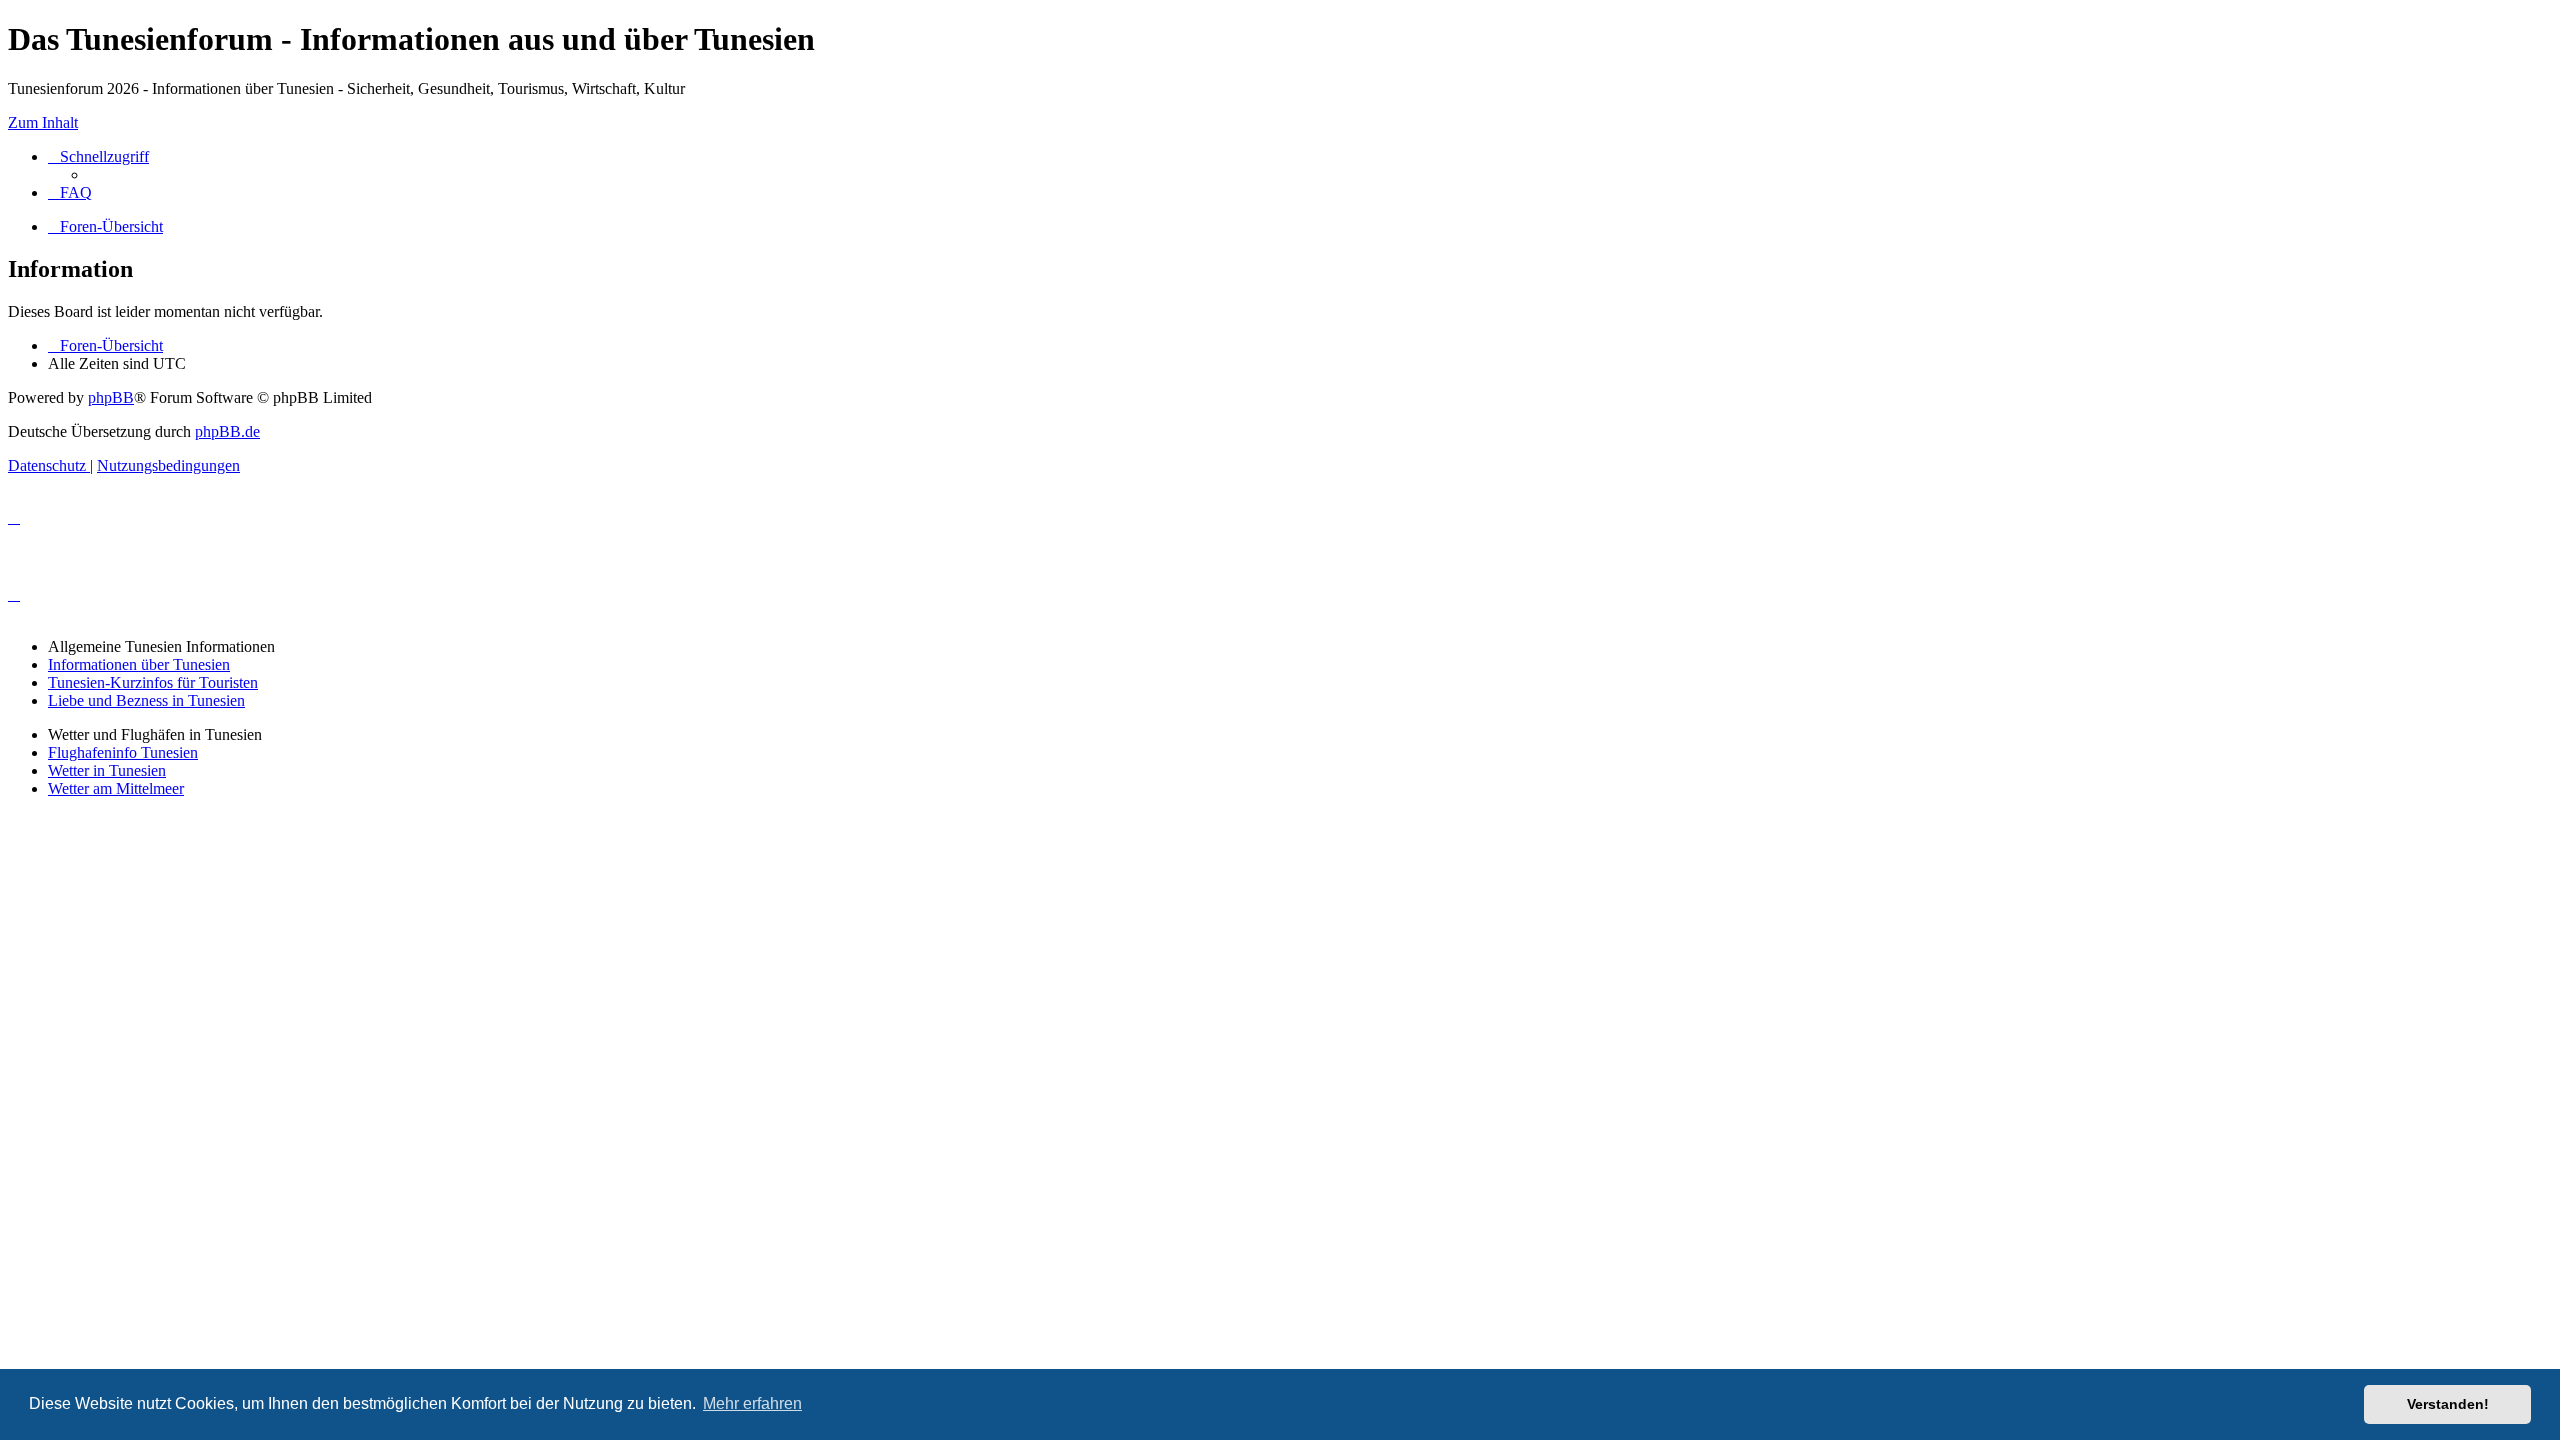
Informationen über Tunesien (139, 664)
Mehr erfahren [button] (752, 1403)
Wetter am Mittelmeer (116, 788)
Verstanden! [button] (2448, 1404)
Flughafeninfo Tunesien (123, 752)
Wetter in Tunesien (107, 770)
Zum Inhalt (43, 122)
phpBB (111, 397)
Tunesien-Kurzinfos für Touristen (153, 682)
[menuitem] (70, 192)
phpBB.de (227, 431)
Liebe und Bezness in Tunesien (146, 700)
